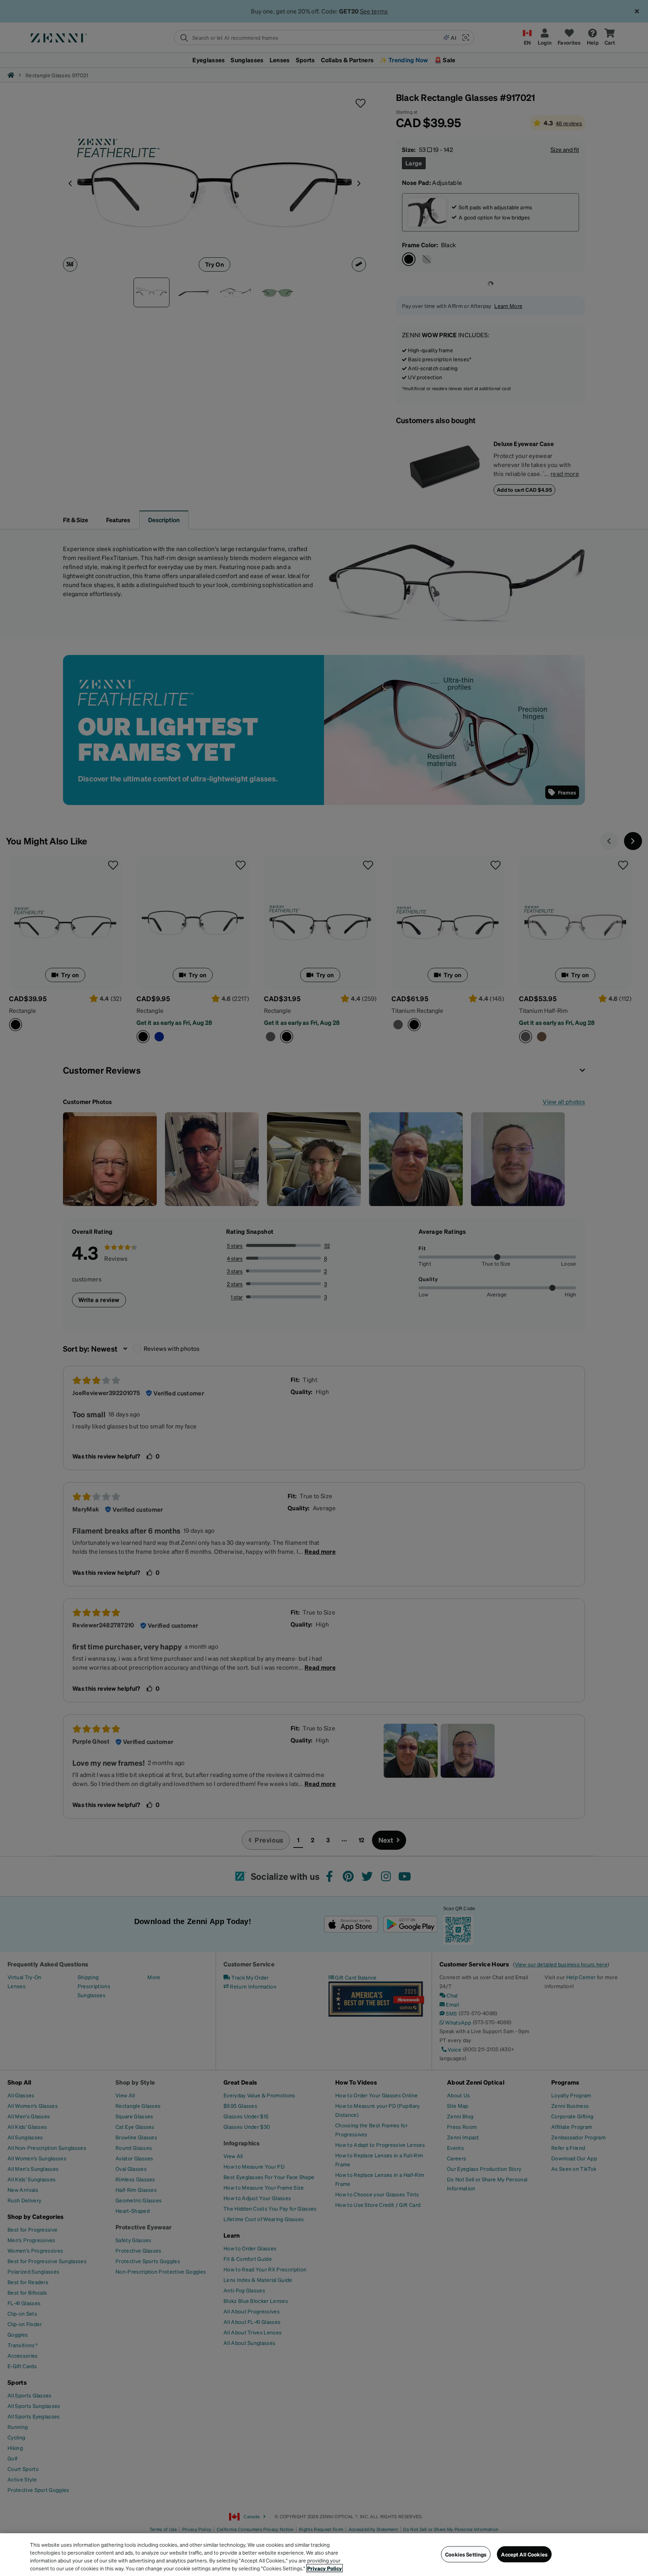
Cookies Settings (466, 2554)
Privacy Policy (325, 2568)
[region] (324, 2555)
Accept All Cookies (524, 2554)
